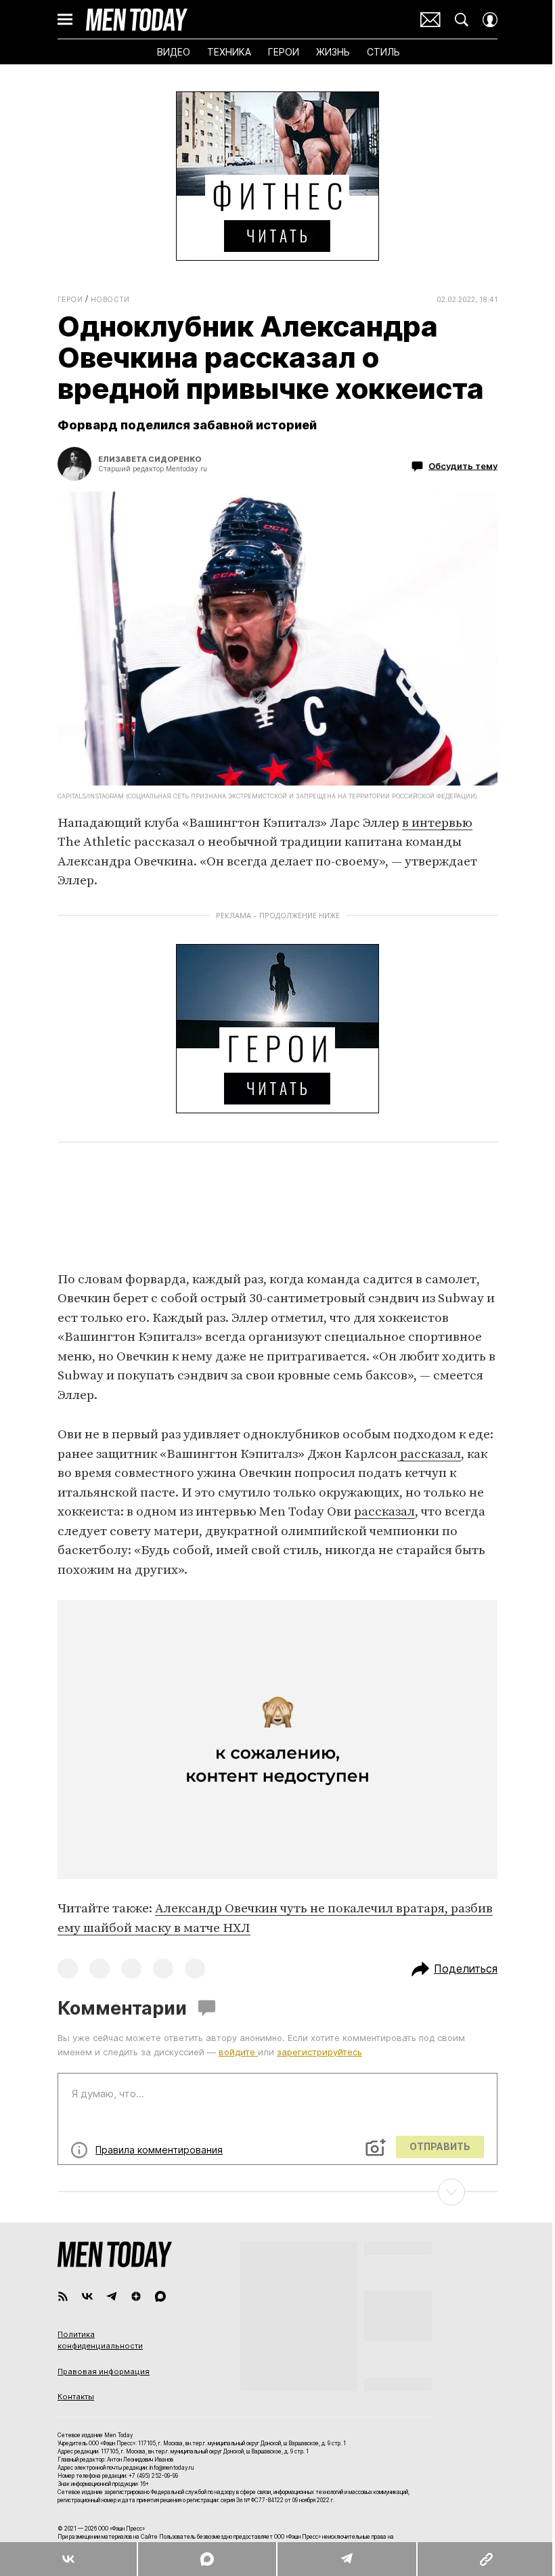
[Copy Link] (486, 2559)
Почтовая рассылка (430, 20)
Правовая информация (104, 2371)
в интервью (437, 823)
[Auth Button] (490, 20)
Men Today (137, 20)
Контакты (76, 2397)
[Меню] (65, 20)
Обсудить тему (463, 466)
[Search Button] (462, 20)
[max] (160, 2296)
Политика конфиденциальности (100, 2340)
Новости (110, 299)
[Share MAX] (206, 2559)
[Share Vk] (68, 2559)
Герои (70, 299)
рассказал (429, 1454)
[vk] (87, 2296)
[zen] (136, 2296)
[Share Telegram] (347, 2559)
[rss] (63, 2296)
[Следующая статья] (277, 2192)
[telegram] (112, 2296)
